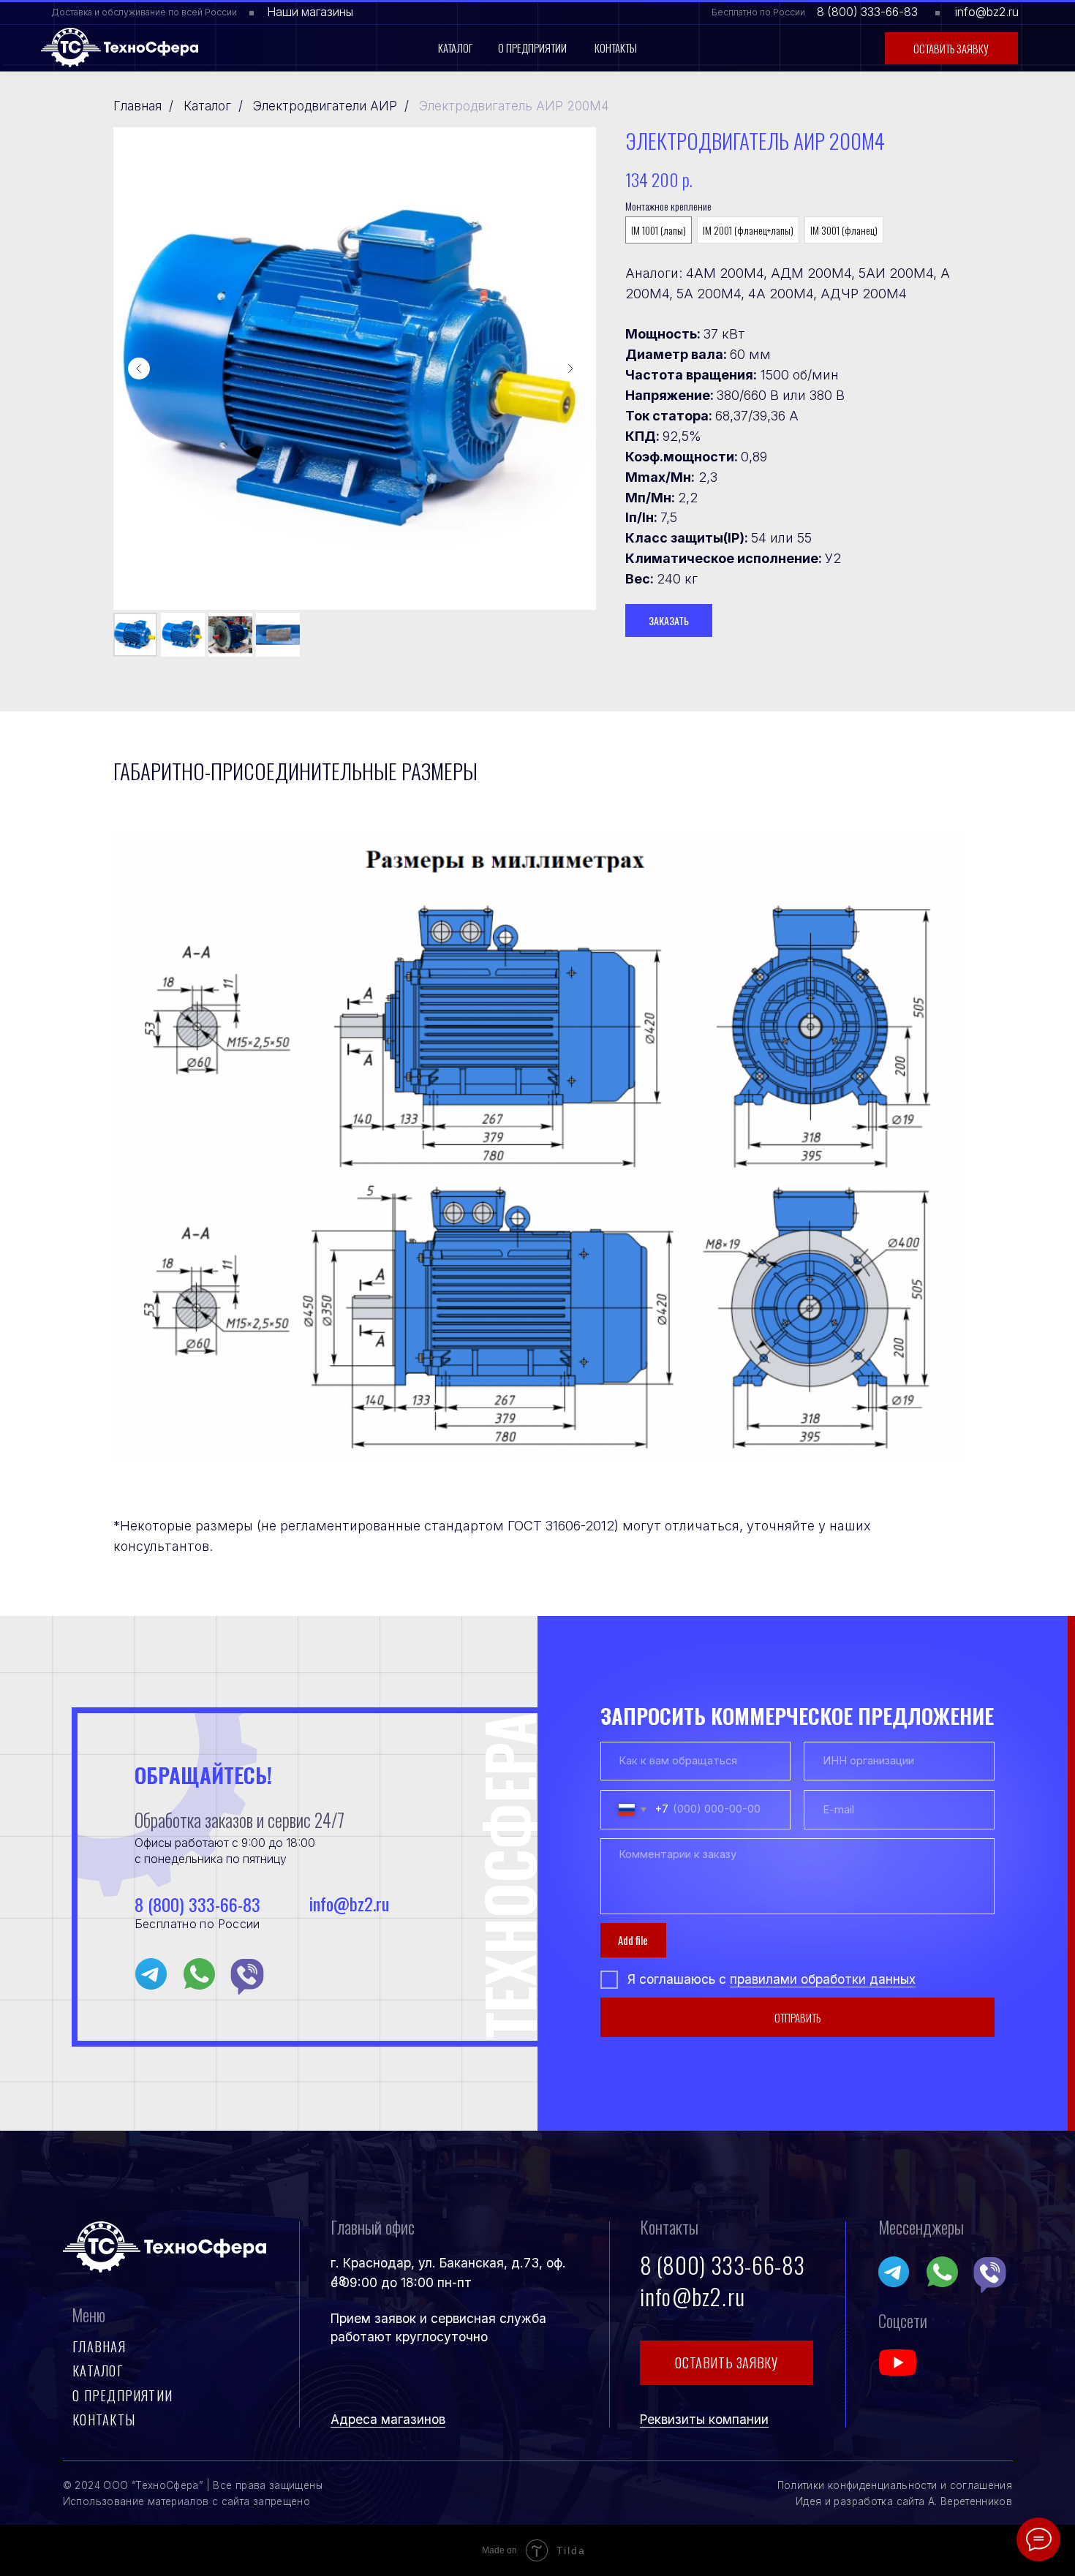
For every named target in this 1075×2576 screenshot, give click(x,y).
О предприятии (532, 48)
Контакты (616, 48)
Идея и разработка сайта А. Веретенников (904, 2501)
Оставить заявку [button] (951, 48)
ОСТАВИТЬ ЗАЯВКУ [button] (726, 2362)
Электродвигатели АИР (325, 106)
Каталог (455, 48)
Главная (137, 106)
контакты (104, 2419)
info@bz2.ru (987, 12)
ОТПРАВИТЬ (797, 2017)
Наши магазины (310, 12)
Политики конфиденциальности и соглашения (895, 2485)
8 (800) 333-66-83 (867, 12)
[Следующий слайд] (570, 369)
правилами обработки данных (823, 1979)
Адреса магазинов (388, 2419)
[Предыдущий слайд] (139, 369)
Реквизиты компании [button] (704, 2419)
